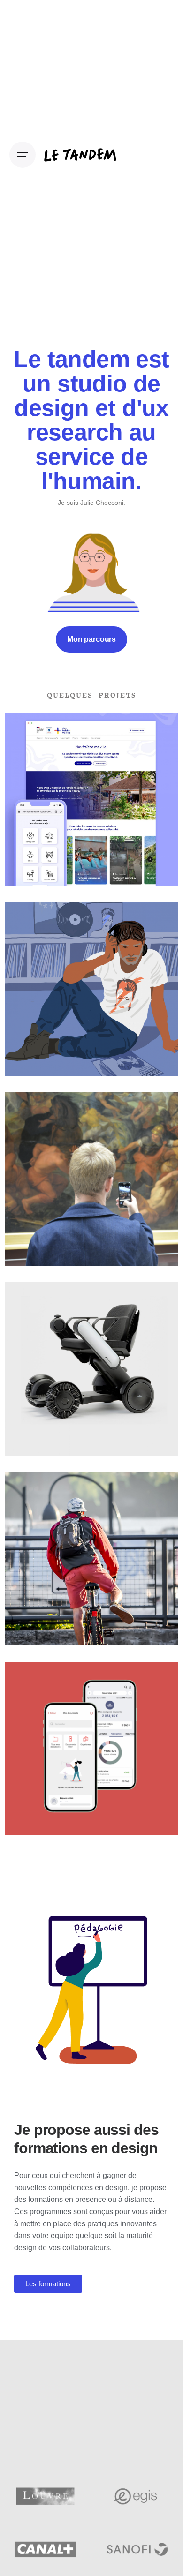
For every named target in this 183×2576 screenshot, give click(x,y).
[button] (48, 2284)
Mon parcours (91, 639)
